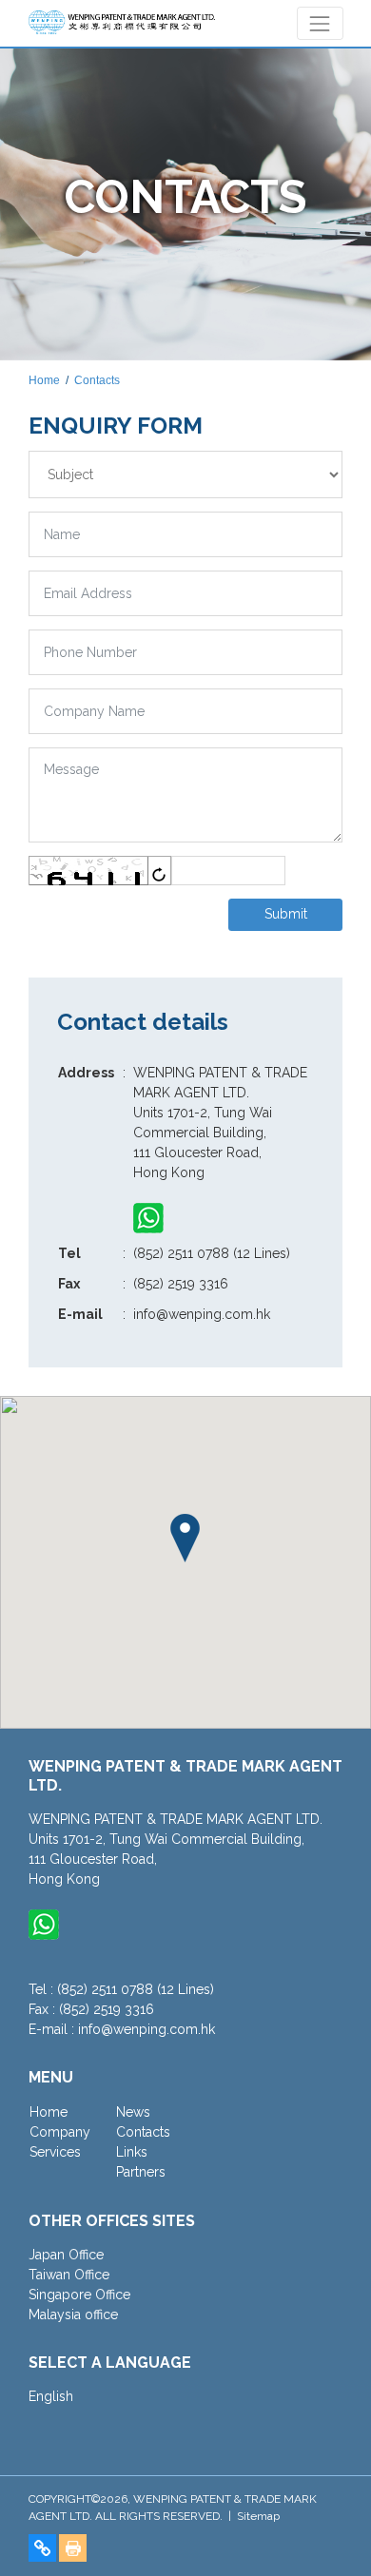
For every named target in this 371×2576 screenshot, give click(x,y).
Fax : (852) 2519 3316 (91, 2009)
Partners (141, 2172)
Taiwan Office (69, 2275)
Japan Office (66, 2255)
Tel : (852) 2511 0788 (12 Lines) (121, 1989)
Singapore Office (79, 2295)
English (51, 2396)
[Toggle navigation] (320, 23)
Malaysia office (73, 2315)
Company (60, 2132)
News (133, 2112)
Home (44, 380)
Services (55, 2152)
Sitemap (258, 2516)
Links (132, 2152)
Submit (286, 914)
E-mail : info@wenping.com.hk (122, 2029)
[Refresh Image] (159, 871)
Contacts (97, 380)
